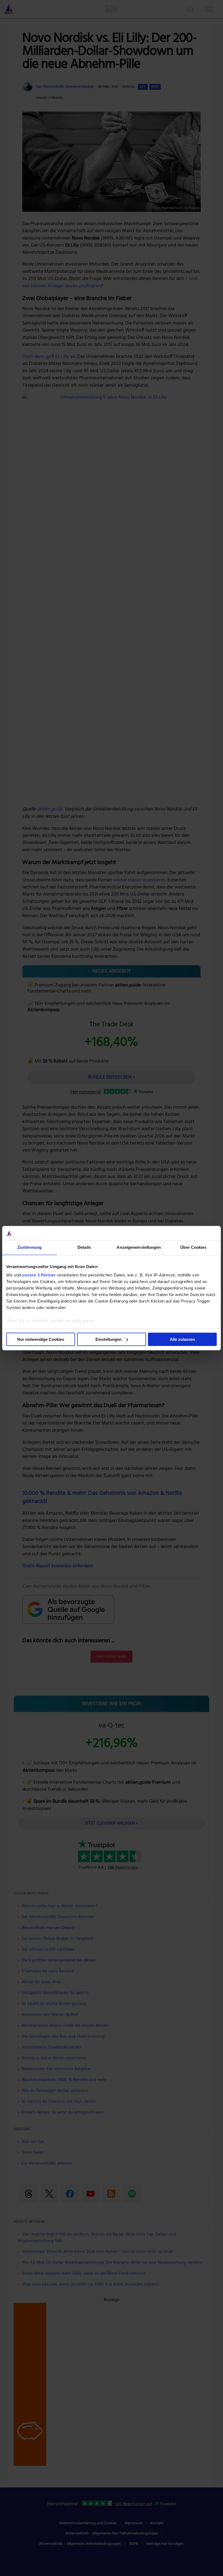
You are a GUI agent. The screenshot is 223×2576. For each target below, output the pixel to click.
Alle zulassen (182, 1339)
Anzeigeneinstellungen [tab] (139, 1247)
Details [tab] (84, 1247)
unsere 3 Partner (39, 1275)
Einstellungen (109, 1339)
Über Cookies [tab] (193, 1247)
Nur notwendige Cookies (41, 1339)
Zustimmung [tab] (30, 1247)
